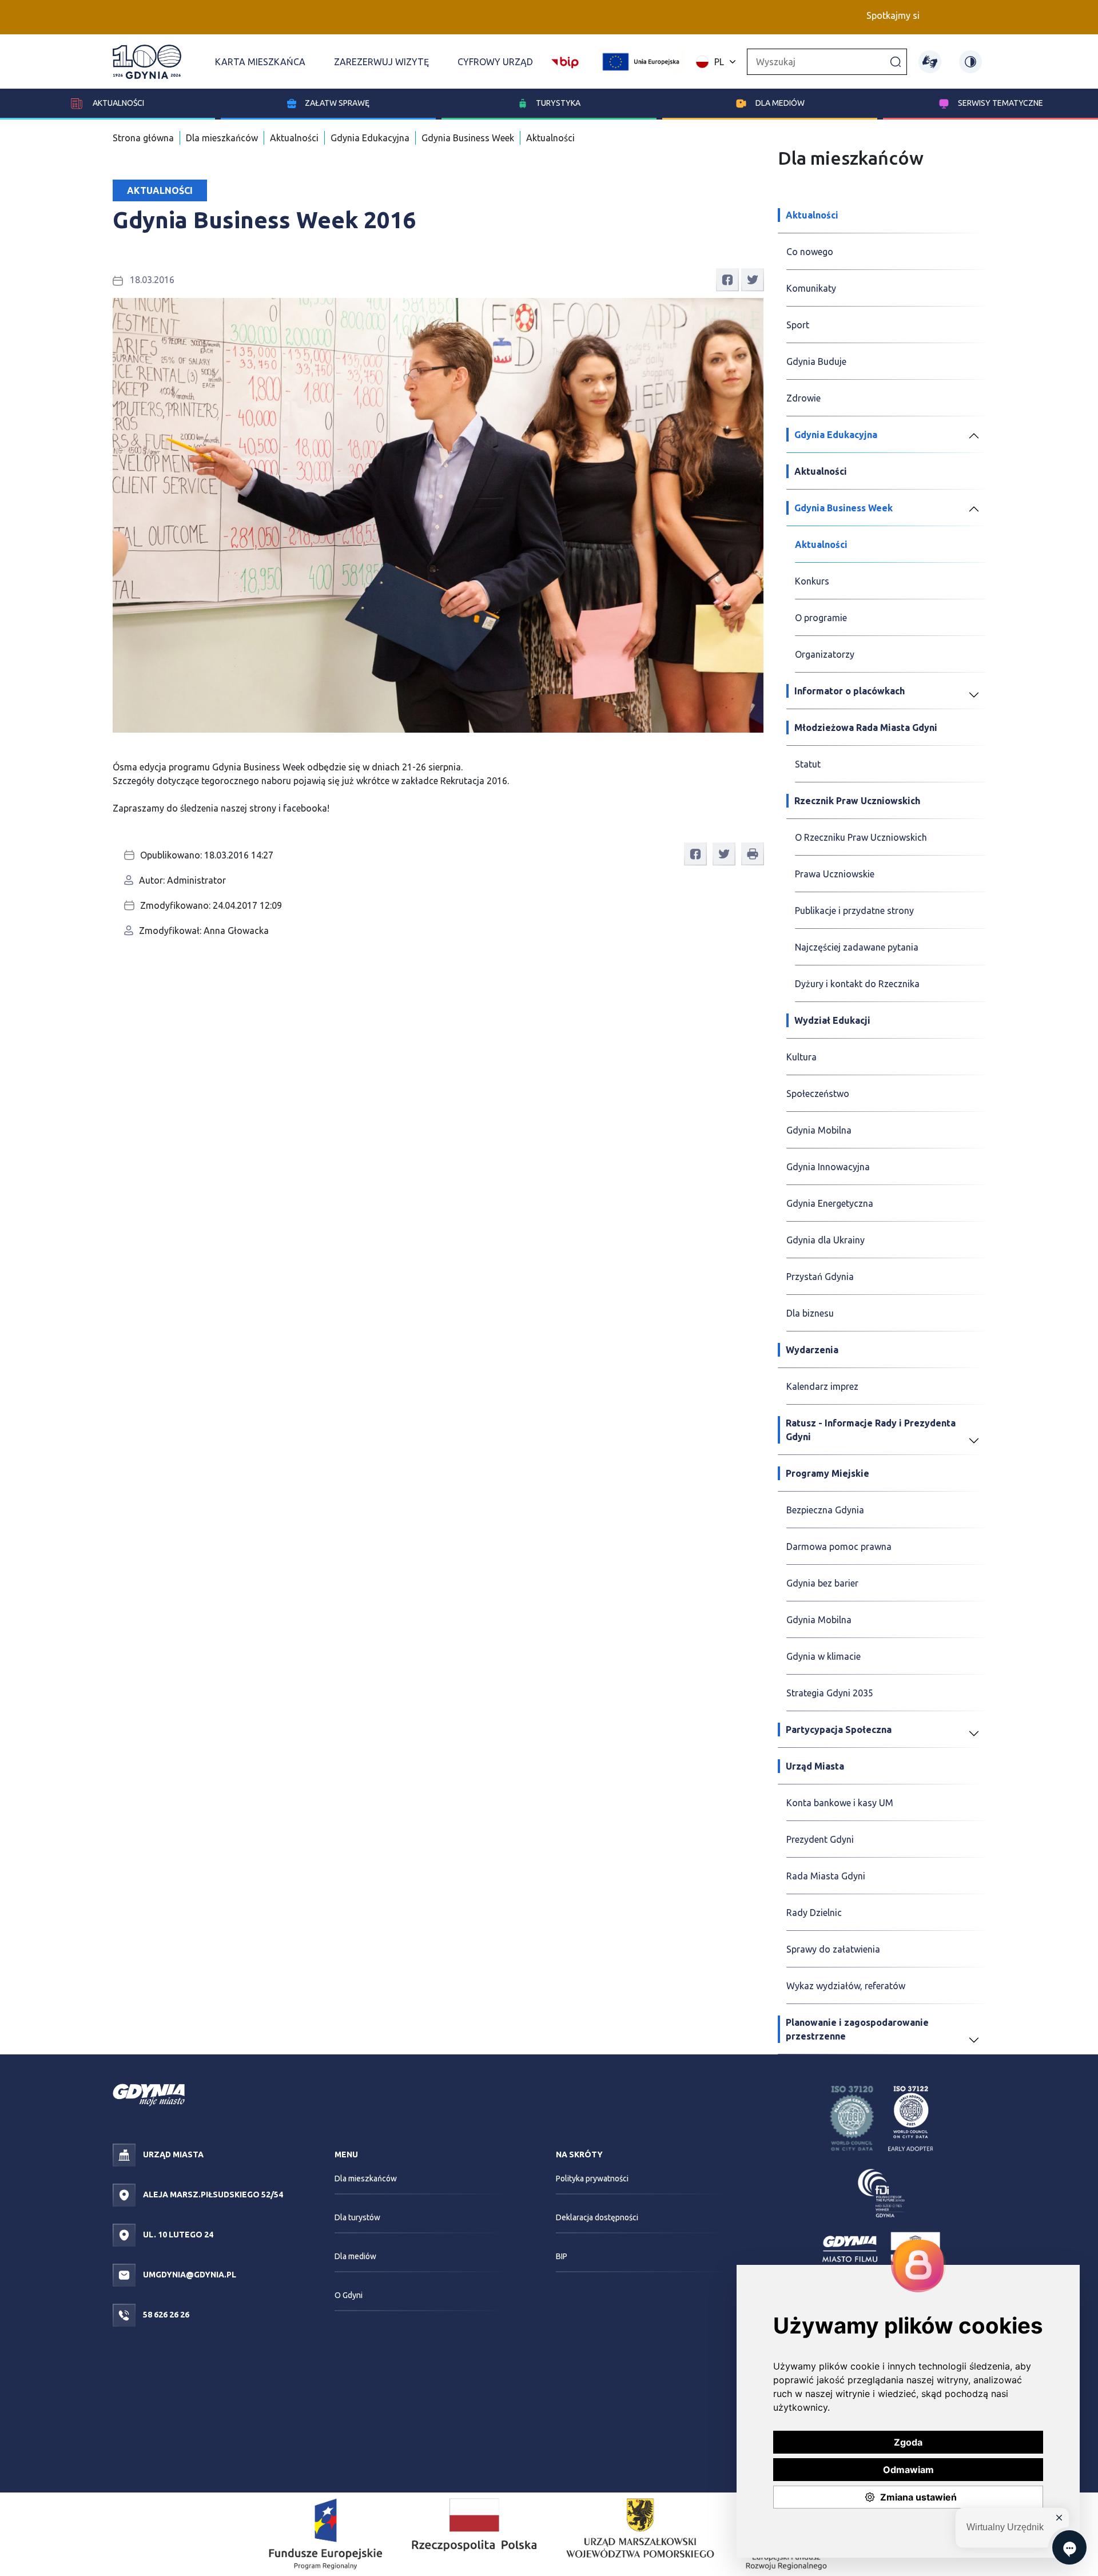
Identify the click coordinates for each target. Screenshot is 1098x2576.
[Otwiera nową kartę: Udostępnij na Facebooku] (727, 279)
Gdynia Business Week (468, 138)
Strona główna (143, 138)
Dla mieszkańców (222, 138)
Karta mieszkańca (260, 62)
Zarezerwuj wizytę (381, 62)
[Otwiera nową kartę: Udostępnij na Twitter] (753, 279)
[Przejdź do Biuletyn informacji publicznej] (565, 61)
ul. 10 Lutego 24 (177, 2235)
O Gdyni (349, 2295)
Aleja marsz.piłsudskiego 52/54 (212, 2195)
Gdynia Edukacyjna (370, 138)
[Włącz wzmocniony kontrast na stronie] (970, 62)
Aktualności (118, 103)
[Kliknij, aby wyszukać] (896, 61)
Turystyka (558, 103)
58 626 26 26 (165, 2315)
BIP (562, 2256)
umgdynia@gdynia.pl (189, 2275)
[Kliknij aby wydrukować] (753, 854)
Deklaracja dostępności (597, 2217)
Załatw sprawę (337, 103)
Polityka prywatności (592, 2179)
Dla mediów (780, 103)
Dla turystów (357, 2217)
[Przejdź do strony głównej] (147, 62)
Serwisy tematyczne (1000, 103)
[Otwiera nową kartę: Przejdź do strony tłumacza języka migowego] (930, 62)
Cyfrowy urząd (495, 62)
